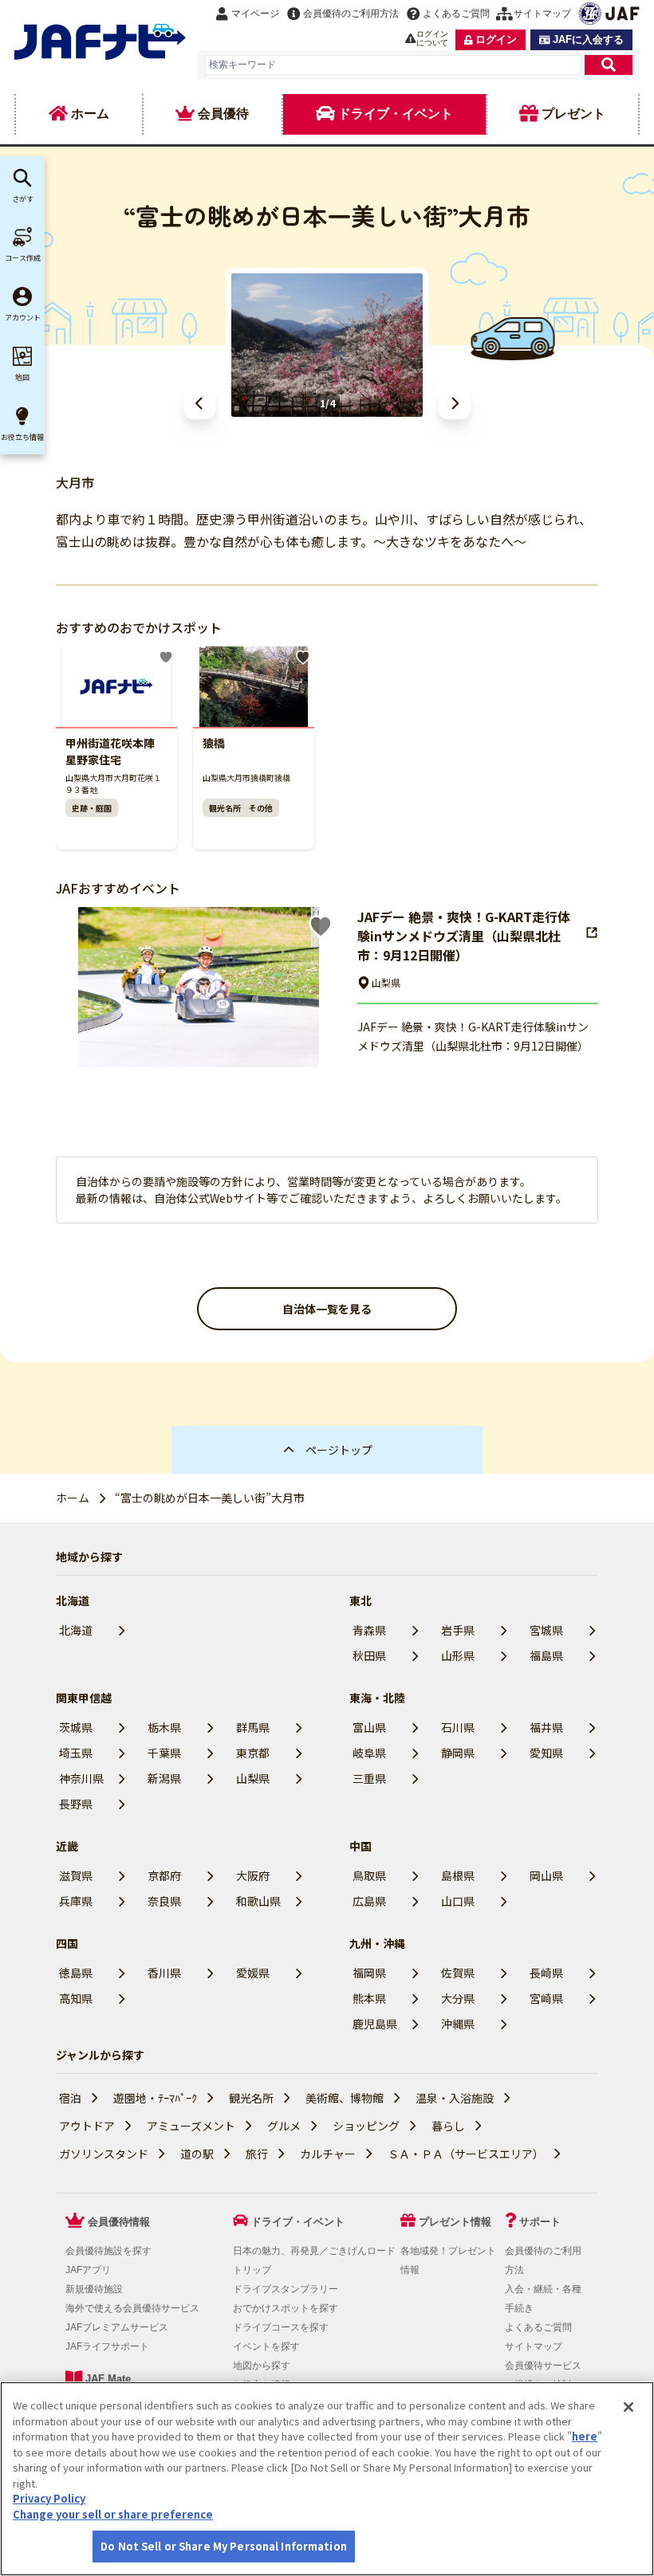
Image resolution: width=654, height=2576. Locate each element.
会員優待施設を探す (108, 2251)
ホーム (73, 1498)
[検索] (609, 65)
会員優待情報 (119, 2222)
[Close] (628, 2407)
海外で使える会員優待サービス (132, 2308)
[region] (327, 2479)
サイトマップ (534, 2346)
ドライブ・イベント (298, 2222)
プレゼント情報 (455, 2222)
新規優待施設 (94, 2289)
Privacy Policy (49, 2498)
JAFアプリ (88, 2270)
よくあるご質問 (538, 2327)
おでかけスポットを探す (286, 2308)
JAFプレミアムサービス (117, 2327)
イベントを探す (266, 2346)
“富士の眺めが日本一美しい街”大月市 (210, 1498)
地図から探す (262, 2366)
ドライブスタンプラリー (286, 2289)
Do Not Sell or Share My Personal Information (224, 2546)
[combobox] (393, 65)
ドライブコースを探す (281, 2327)
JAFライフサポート (107, 2346)
